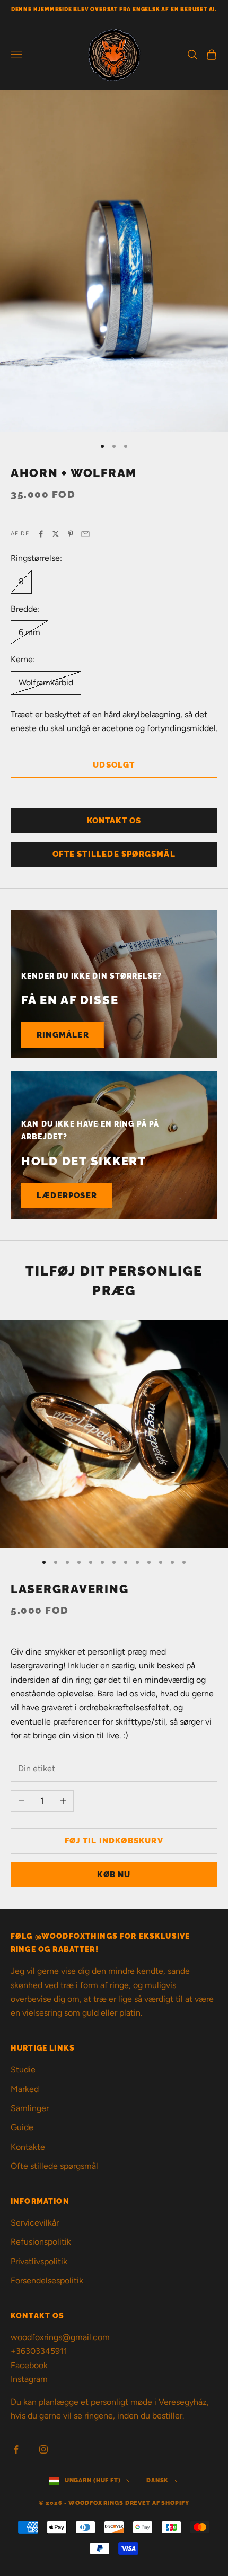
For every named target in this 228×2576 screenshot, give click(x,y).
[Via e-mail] (85, 534)
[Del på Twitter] (56, 534)
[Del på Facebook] (41, 534)
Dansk (157, 2480)
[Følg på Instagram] (43, 2449)
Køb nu (114, 1875)
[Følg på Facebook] (16, 2449)
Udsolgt (114, 765)
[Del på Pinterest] (71, 534)
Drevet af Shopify (157, 2503)
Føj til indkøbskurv (114, 1841)
